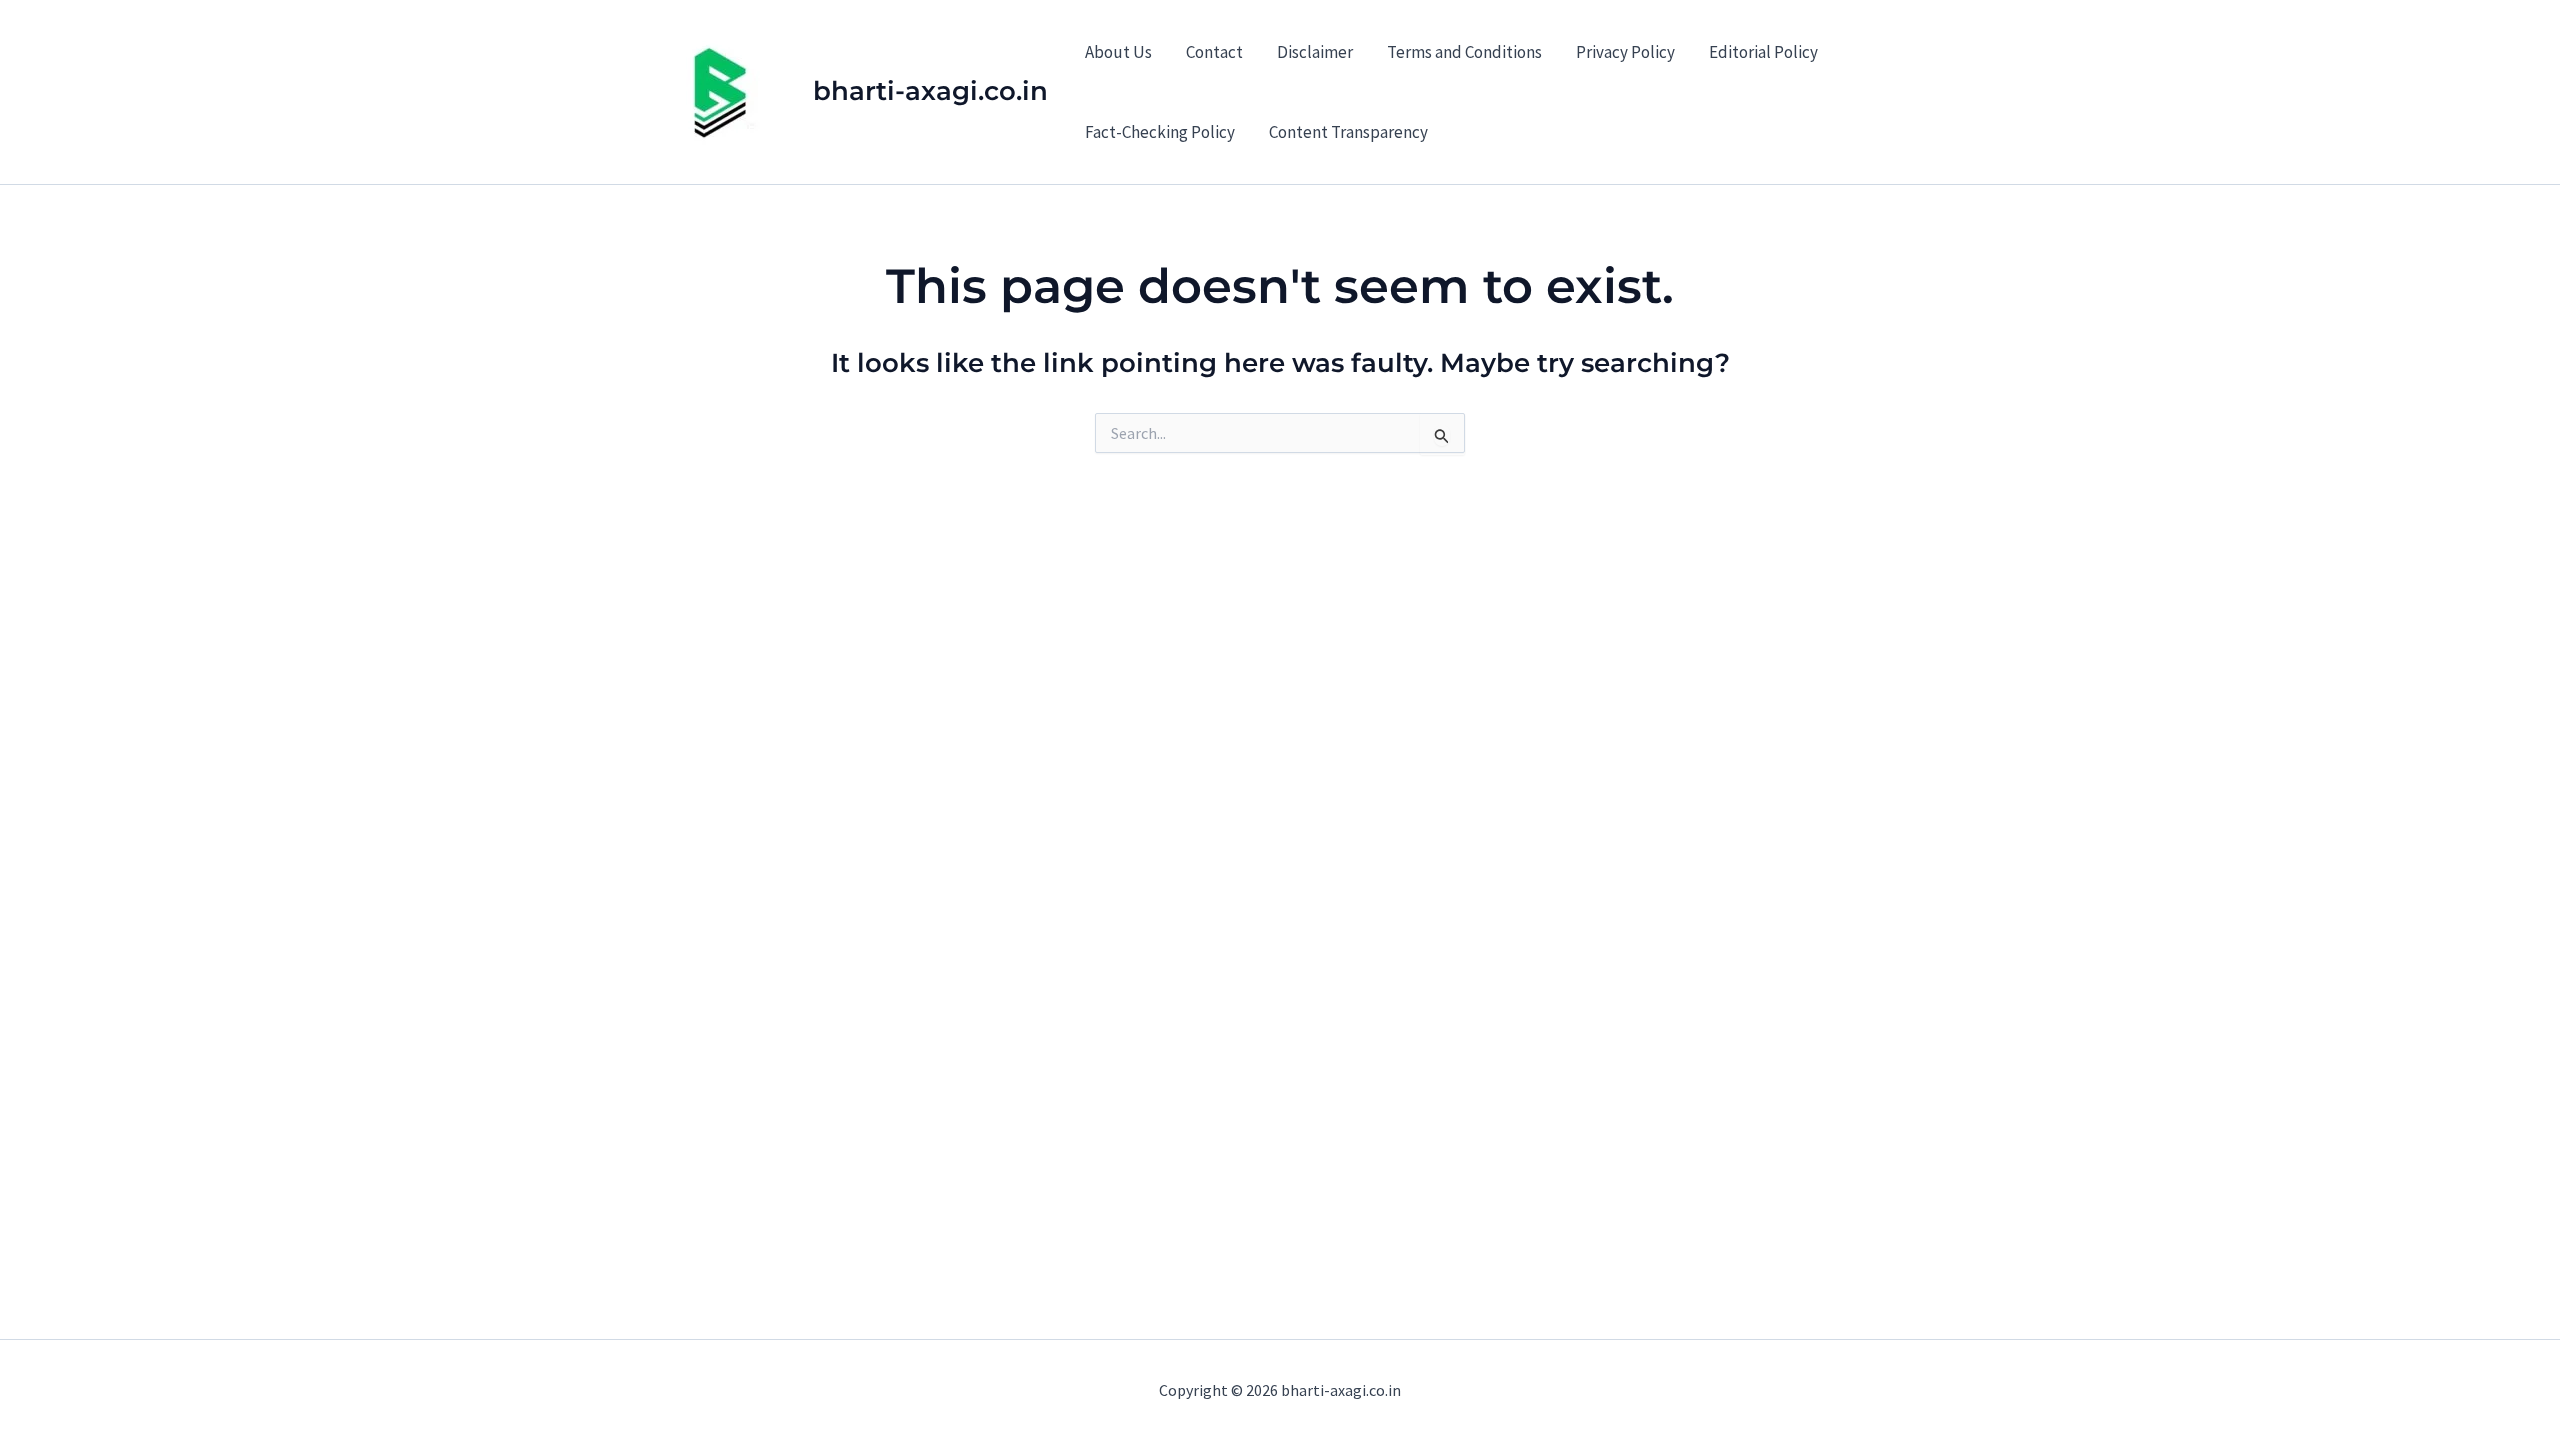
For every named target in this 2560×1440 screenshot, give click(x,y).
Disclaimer (1315, 52)
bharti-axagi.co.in (930, 91)
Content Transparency (1348, 132)
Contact (1214, 52)
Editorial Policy (1763, 52)
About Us (1118, 52)
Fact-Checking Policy (1160, 132)
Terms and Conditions (1464, 52)
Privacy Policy (1625, 52)
